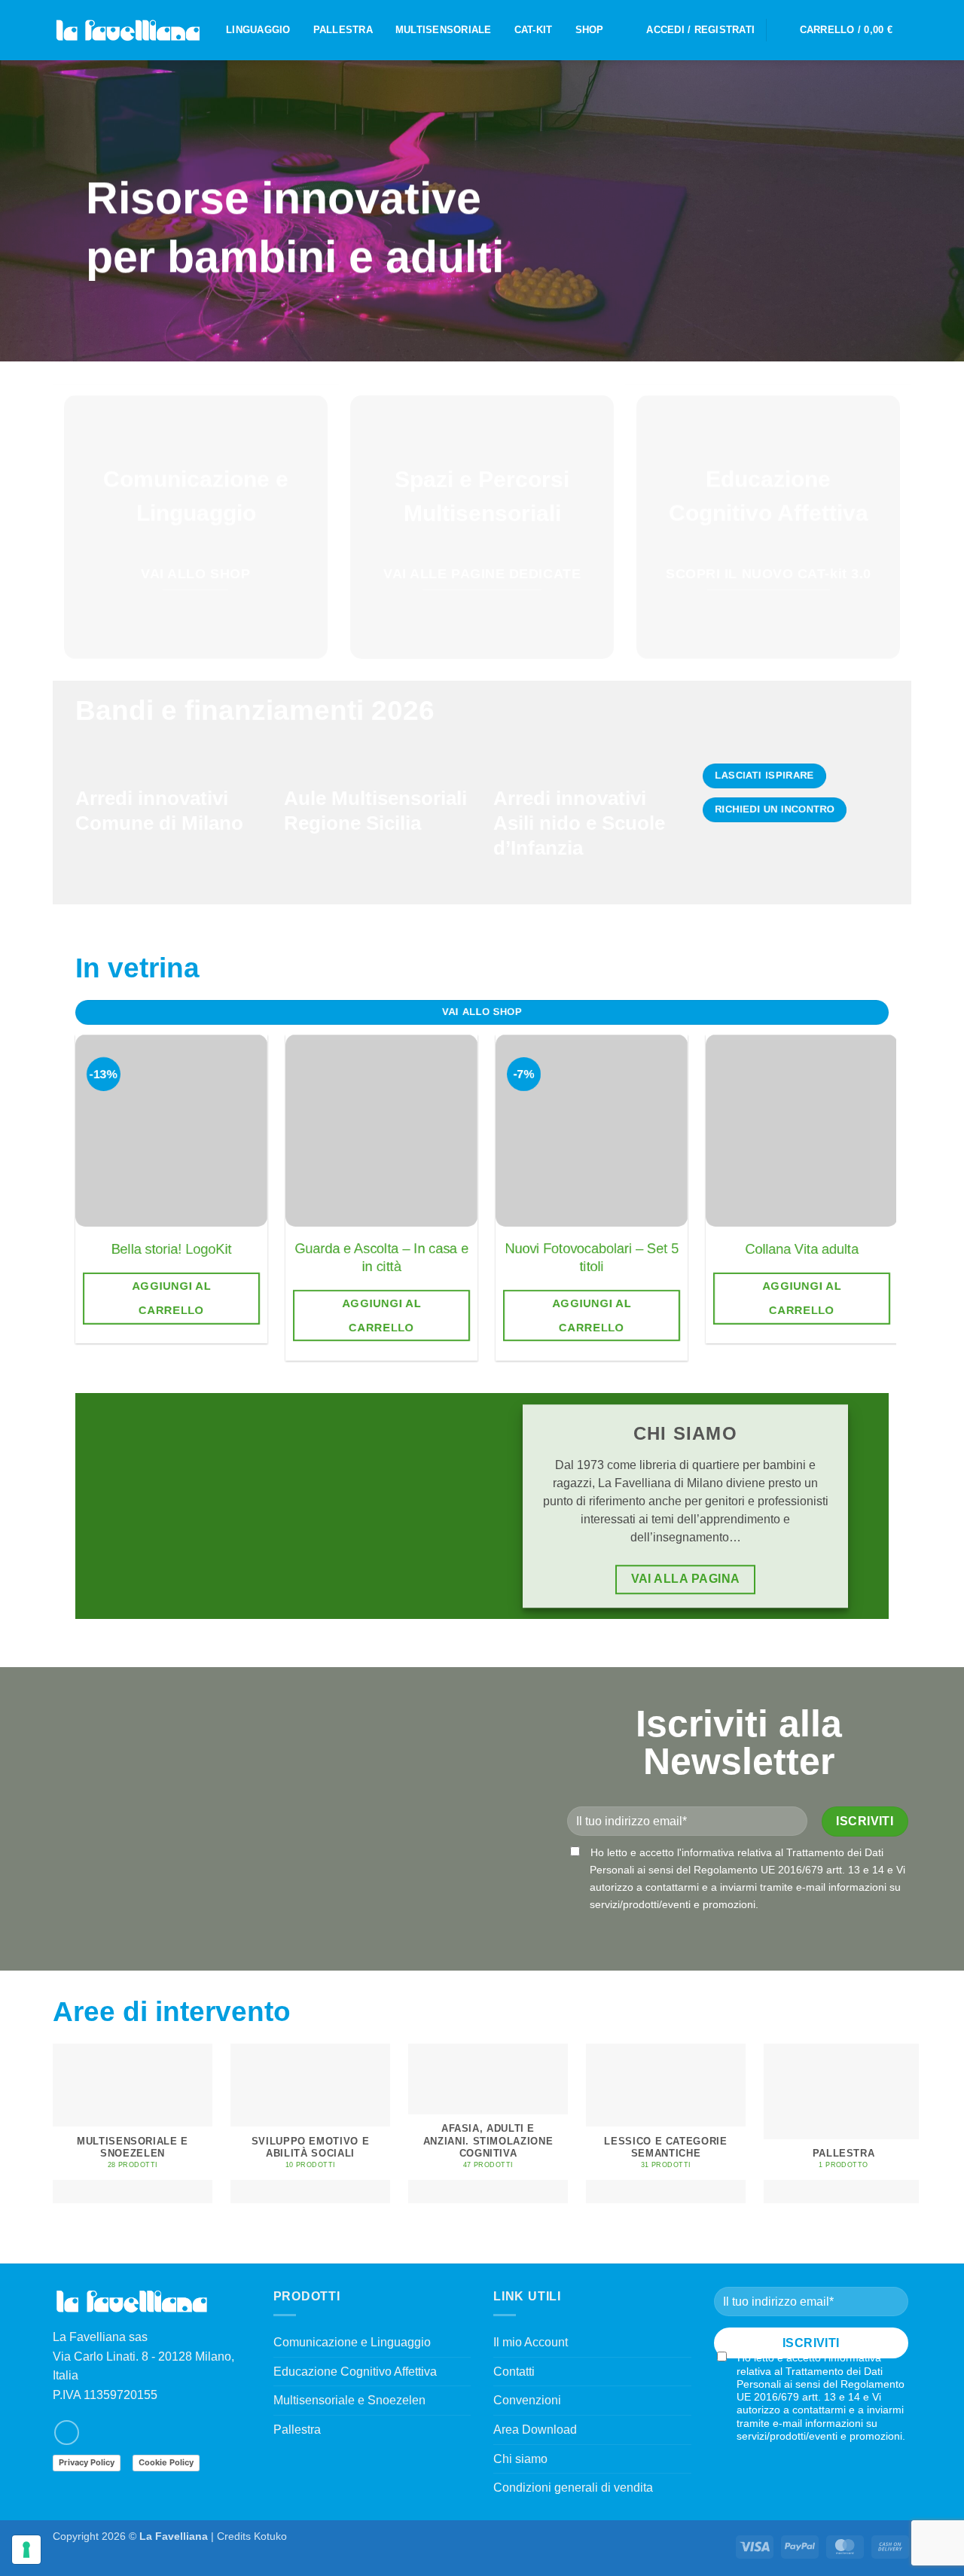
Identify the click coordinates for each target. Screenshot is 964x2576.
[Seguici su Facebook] (67, 2433)
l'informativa (706, 1852)
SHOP (590, 30)
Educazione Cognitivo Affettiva (355, 2372)
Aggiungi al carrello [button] (171, 1298)
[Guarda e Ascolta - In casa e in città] (381, 1131)
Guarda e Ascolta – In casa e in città (381, 1257)
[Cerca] (783, 30)
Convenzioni (527, 2400)
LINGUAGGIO (258, 30)
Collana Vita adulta (802, 1249)
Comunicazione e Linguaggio (352, 2342)
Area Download (535, 2430)
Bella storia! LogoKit (172, 1249)
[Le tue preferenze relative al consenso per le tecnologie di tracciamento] (26, 2550)
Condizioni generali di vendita (573, 2488)
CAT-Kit (534, 30)
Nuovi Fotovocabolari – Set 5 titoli (592, 1257)
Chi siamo (520, 2459)
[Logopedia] (128, 30)
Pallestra (297, 2430)
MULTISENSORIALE (444, 30)
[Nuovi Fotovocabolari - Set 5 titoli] (592, 1131)
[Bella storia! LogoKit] (171, 1131)
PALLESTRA (343, 30)
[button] (700, 30)
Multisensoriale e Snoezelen (349, 2400)
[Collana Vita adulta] (802, 1131)
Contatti (514, 2372)
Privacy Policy (87, 2462)
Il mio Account (531, 2342)
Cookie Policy (166, 2462)
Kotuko (270, 2536)
